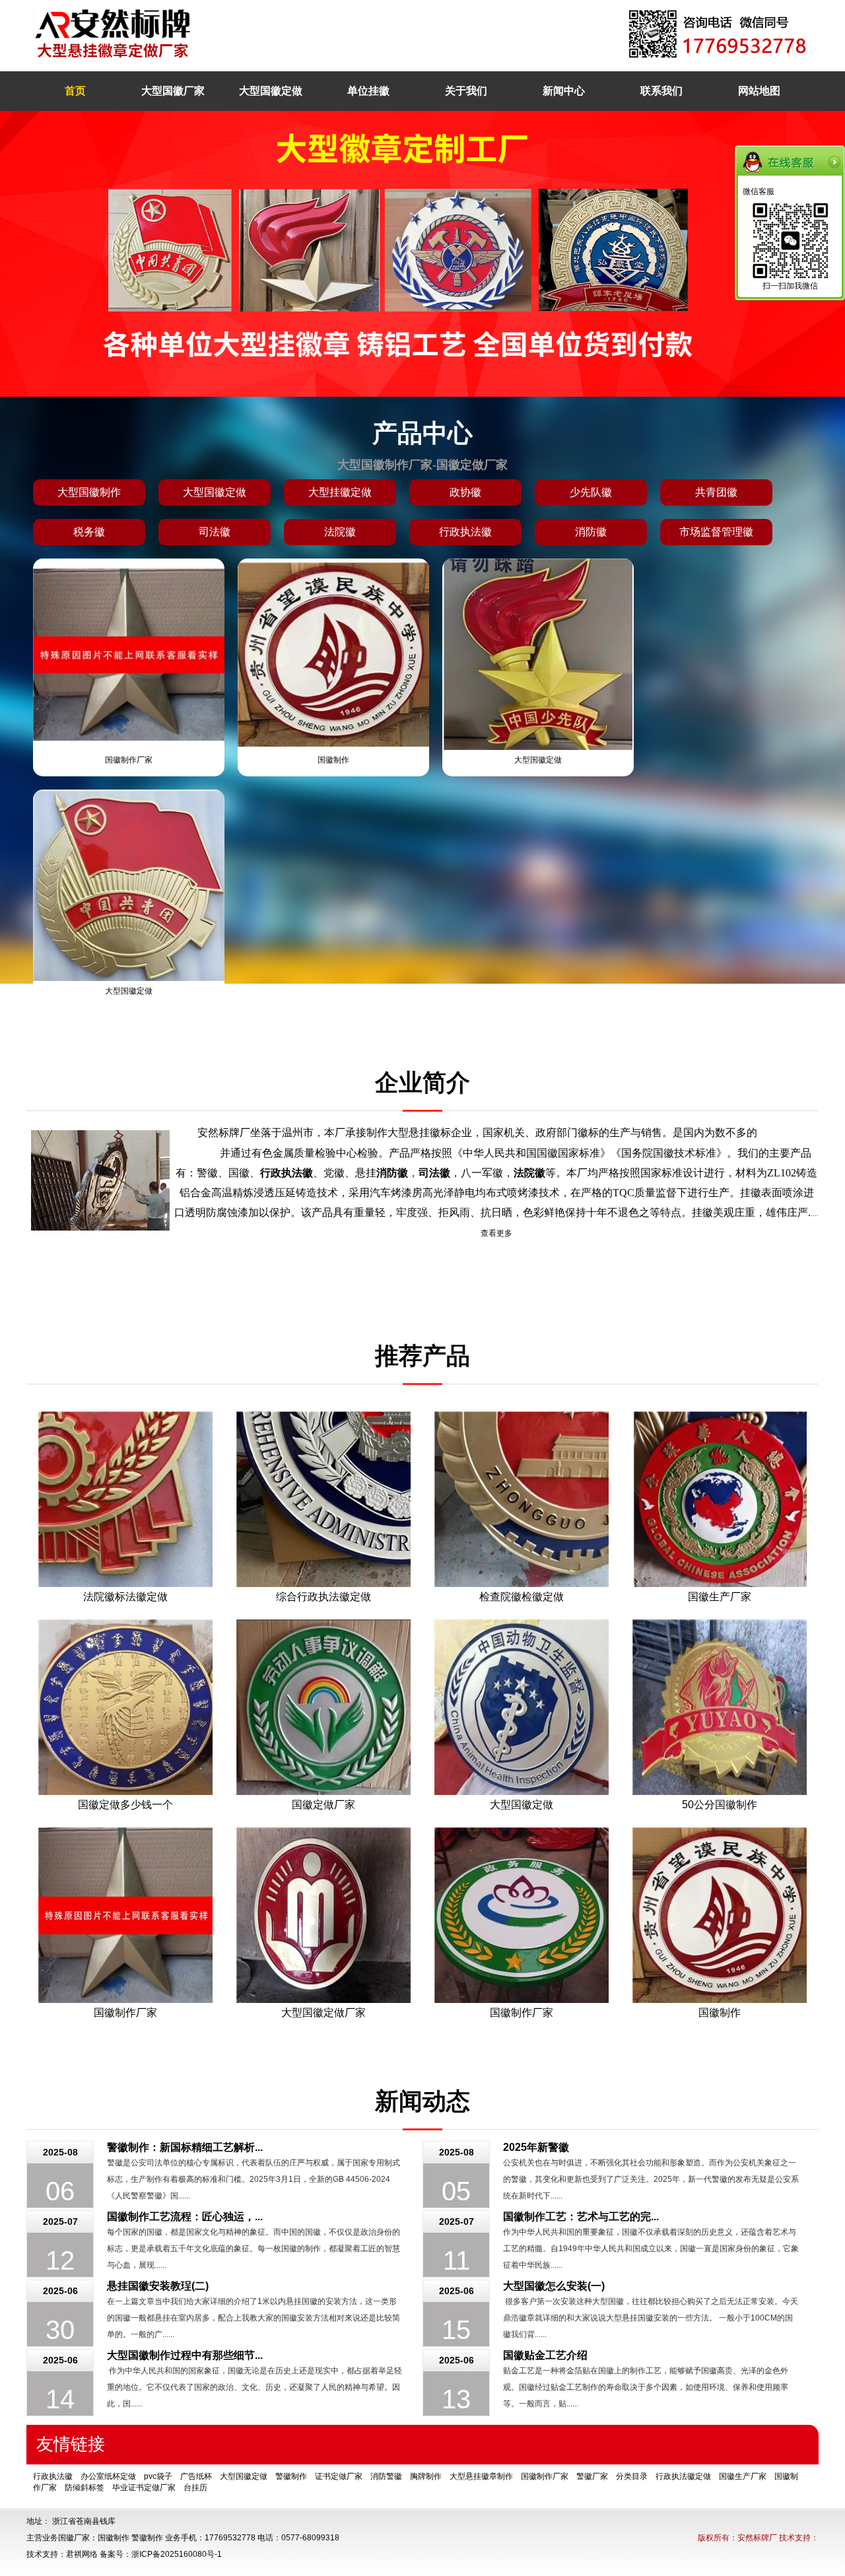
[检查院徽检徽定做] (522, 1499)
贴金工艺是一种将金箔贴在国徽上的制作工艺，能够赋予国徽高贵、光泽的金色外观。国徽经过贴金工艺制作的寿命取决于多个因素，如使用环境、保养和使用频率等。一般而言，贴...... (646, 2387)
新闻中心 (564, 91)
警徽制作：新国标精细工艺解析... (185, 2147)
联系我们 (661, 91)
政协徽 (465, 492)
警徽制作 (291, 2476)
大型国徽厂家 (173, 91)
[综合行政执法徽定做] (323, 1499)
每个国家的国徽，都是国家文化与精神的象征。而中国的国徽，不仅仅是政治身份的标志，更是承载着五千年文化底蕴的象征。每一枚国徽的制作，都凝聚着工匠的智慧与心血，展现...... (253, 2249)
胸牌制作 (426, 2476)
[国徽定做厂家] (323, 1707)
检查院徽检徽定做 (522, 1597)
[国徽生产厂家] (720, 1499)
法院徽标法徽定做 (125, 1597)
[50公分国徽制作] (720, 1707)
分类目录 (632, 2476)
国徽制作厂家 (129, 760)
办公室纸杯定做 (108, 2476)
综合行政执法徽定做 (323, 1597)
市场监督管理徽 (716, 532)
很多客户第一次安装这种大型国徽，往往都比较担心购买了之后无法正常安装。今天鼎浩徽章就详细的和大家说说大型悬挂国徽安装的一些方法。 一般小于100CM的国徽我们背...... (651, 2318)
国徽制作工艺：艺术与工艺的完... (581, 2217)
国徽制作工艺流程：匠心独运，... (185, 2217)
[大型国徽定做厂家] (323, 1915)
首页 (75, 91)
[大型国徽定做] (522, 1707)
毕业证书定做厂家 (144, 2488)
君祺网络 (82, 2554)
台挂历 (195, 2488)
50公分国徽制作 (720, 1805)
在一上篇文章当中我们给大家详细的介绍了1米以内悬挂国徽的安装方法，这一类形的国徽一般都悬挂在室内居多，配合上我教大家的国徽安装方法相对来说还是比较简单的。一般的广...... (253, 2318)
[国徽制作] (720, 1915)
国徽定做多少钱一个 (125, 1805)
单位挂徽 (368, 91)
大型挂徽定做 (340, 492)
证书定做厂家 (339, 2476)
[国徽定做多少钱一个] (125, 1707)
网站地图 (759, 91)
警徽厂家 (592, 2476)
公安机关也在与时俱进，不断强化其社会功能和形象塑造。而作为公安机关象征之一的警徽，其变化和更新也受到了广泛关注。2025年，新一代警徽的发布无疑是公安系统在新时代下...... (651, 2179)
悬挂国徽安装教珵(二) (158, 2286)
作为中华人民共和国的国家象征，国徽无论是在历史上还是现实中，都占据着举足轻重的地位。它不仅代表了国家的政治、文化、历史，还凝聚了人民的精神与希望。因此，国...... (254, 2387)
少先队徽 (591, 492)
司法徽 (215, 532)
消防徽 (591, 532)
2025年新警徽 (536, 2147)
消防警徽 (386, 2476)
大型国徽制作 (89, 492)
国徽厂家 (74, 2538)
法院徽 (340, 532)
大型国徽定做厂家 (323, 2013)
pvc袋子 (158, 2476)
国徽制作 (333, 760)
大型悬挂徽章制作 (481, 2476)
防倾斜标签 (84, 2488)
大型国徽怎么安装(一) (554, 2286)
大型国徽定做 (271, 91)
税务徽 (89, 532)
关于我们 (466, 91)
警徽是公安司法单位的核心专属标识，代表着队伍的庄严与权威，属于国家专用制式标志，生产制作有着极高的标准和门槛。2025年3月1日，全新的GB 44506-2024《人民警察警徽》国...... (253, 2179)
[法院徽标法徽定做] (125, 1499)
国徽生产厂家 (720, 1597)
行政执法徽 (465, 532)
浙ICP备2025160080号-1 (177, 2554)
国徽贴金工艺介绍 (545, 2355)
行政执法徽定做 (683, 2476)
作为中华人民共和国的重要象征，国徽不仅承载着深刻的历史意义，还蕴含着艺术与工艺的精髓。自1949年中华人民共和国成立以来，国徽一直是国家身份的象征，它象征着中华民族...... (651, 2249)
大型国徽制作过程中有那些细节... (185, 2355)
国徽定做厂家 (323, 1805)
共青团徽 (716, 492)
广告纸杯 (196, 2476)
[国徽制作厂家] (125, 1915)
